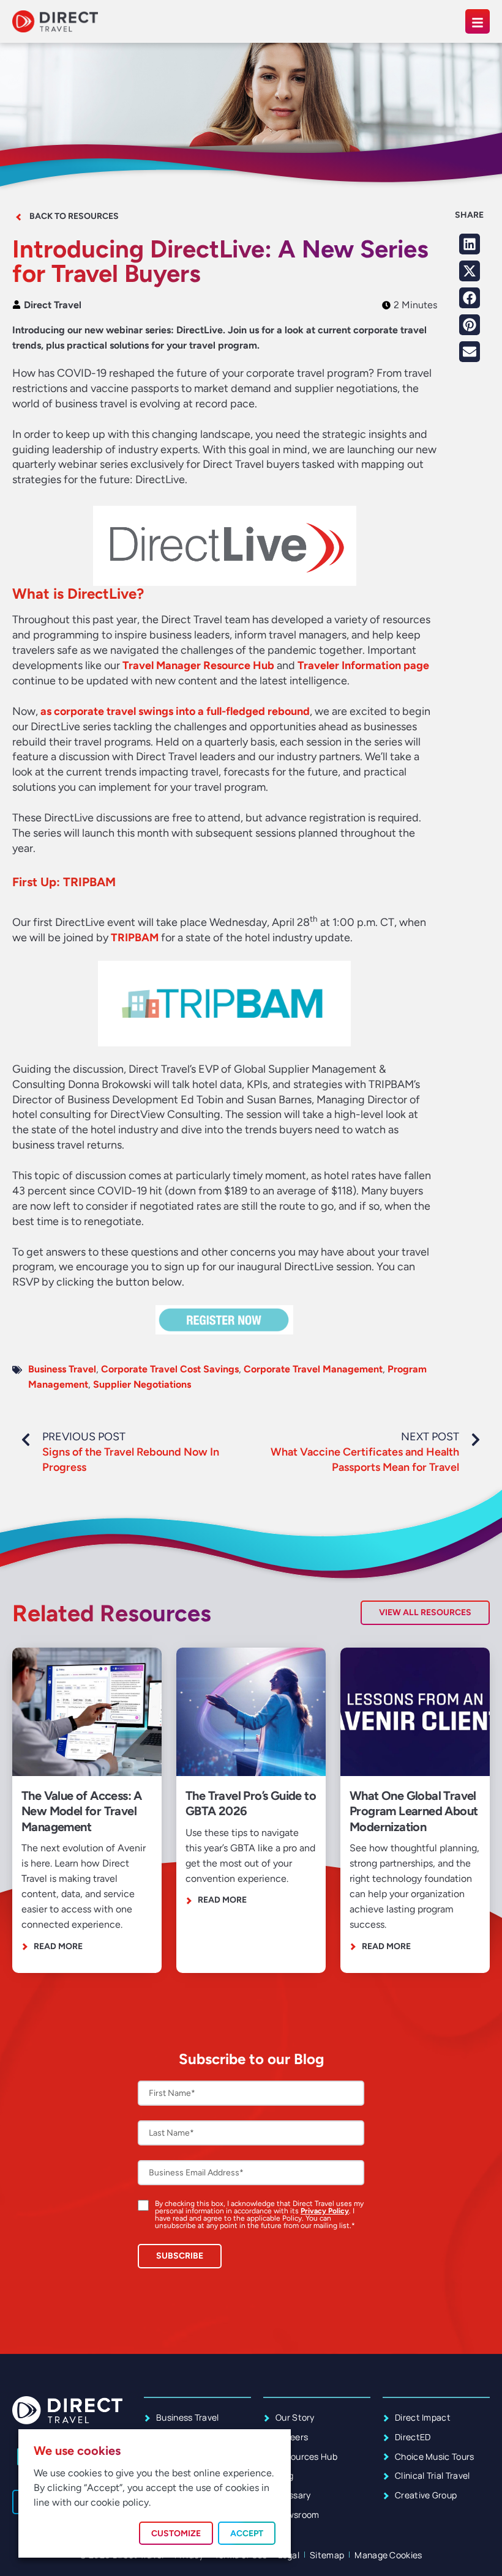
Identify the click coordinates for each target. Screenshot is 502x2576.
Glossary (293, 2495)
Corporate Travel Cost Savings (170, 1369)
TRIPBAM (135, 938)
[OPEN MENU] (478, 21)
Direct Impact (423, 2417)
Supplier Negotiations (142, 1384)
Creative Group (426, 2495)
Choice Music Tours (435, 2456)
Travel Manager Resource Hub (198, 665)
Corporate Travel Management (313, 1369)
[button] (470, 244)
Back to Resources (74, 216)
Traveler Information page (363, 665)
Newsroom (298, 2515)
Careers (292, 2437)
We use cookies (77, 2451)
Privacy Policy (325, 2211)
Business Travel (62, 1369)
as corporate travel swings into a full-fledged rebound (175, 711)
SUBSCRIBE (180, 2256)
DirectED (413, 2437)
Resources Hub (306, 2456)
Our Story (295, 2417)
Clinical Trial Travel (433, 2475)
